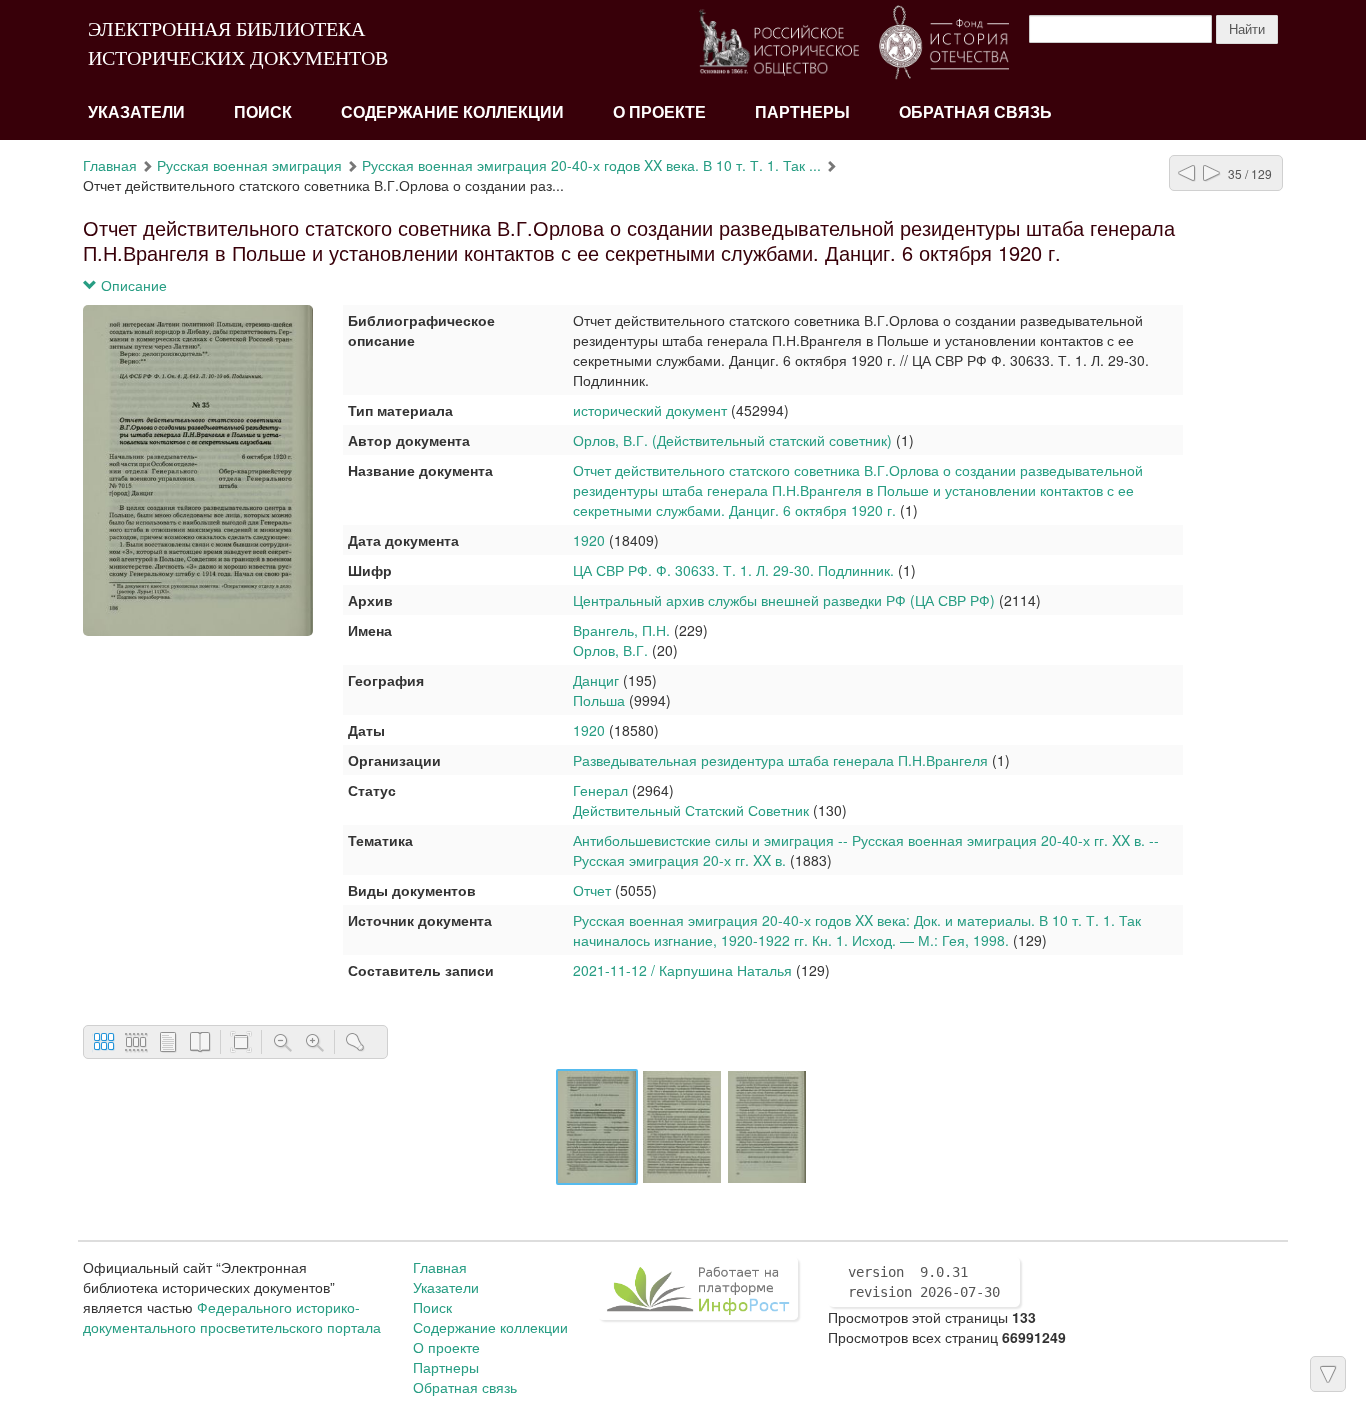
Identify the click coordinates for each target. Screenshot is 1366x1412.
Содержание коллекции (452, 112)
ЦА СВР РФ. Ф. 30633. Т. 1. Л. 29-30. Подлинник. (733, 570)
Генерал (600, 790)
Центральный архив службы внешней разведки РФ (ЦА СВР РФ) (784, 600)
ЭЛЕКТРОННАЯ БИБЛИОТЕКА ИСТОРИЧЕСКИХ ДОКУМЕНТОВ (238, 43)
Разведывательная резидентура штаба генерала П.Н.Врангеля (780, 760)
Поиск (263, 112)
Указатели (136, 112)
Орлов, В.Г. (610, 650)
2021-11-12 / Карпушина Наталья (682, 970)
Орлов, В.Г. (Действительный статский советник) (732, 440)
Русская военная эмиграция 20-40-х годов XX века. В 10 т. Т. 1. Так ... (591, 165)
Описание (132, 285)
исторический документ (650, 410)
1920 (589, 540)
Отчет (592, 890)
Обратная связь (975, 112)
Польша (599, 700)
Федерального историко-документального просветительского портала (232, 1317)
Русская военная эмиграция (249, 165)
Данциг (596, 680)
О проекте (659, 112)
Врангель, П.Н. (623, 630)
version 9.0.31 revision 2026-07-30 (924, 1282)
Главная (110, 165)
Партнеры (802, 112)
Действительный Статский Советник (691, 810)
